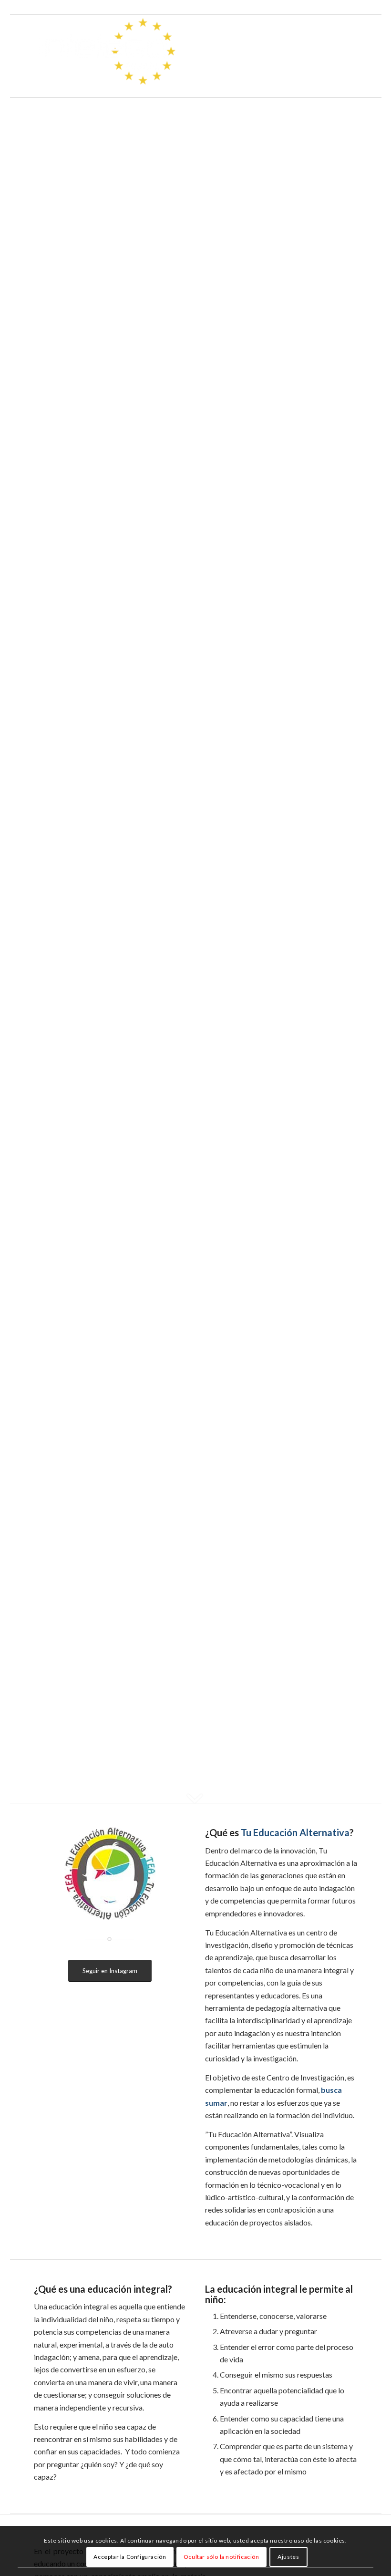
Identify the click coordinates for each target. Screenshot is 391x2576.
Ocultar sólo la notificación (221, 2557)
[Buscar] (350, 56)
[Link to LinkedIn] (350, 7)
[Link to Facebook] (322, 7)
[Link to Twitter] (307, 7)
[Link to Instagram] (336, 7)
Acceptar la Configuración (130, 2557)
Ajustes (288, 2557)
